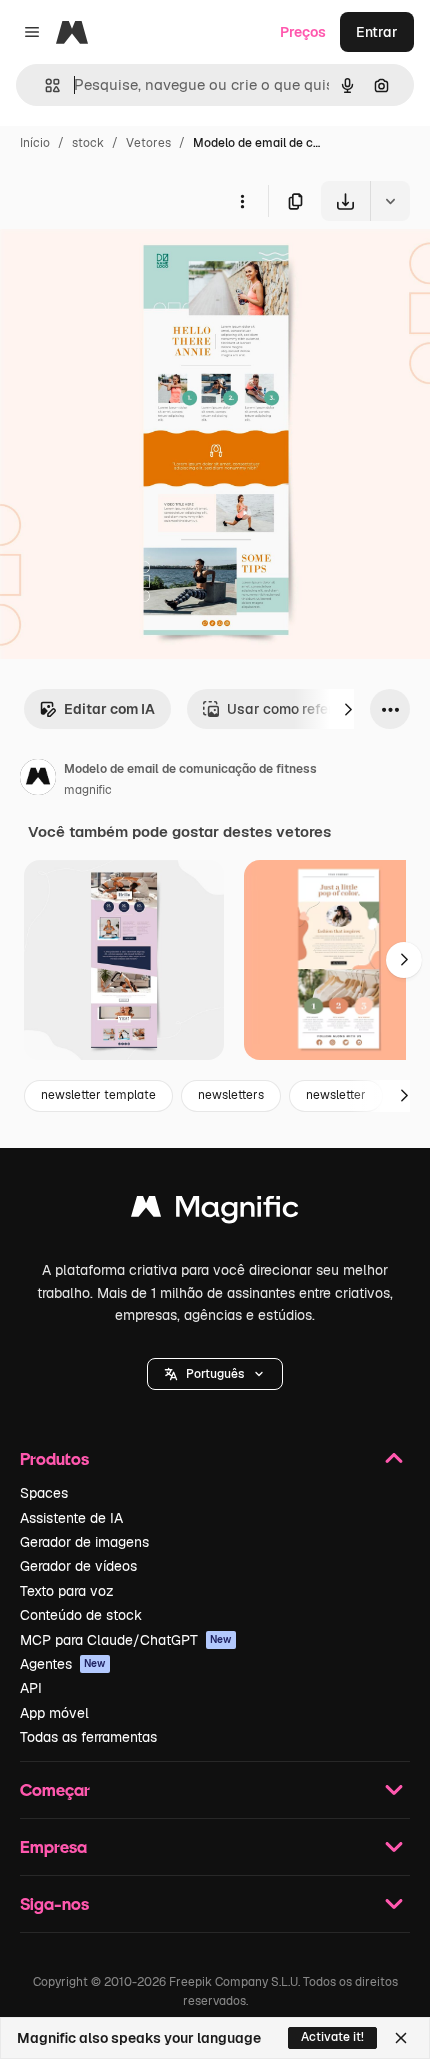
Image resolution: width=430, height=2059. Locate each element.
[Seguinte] (348, 709)
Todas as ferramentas (88, 1737)
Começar (55, 1789)
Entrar (377, 32)
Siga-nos (54, 1903)
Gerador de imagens (84, 1542)
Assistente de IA (71, 1518)
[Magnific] (215, 1211)
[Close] (401, 2038)
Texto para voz (67, 1591)
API (31, 1688)
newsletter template (98, 1095)
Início (35, 143)
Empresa (53, 1846)
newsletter (336, 1095)
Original (128, 267)
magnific (88, 790)
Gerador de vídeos (78, 1566)
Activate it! (332, 2037)
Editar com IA (109, 709)
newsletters (231, 1095)
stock (88, 143)
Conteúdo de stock (81, 1615)
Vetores (148, 143)
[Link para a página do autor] (38, 780)
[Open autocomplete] (44, 85)
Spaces (44, 1493)
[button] (215, 1374)
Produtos (54, 1458)
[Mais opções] (242, 201)
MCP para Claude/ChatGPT (126, 1640)
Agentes (63, 1664)
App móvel (54, 1713)
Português (215, 1374)
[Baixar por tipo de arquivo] (390, 201)
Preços (303, 32)
